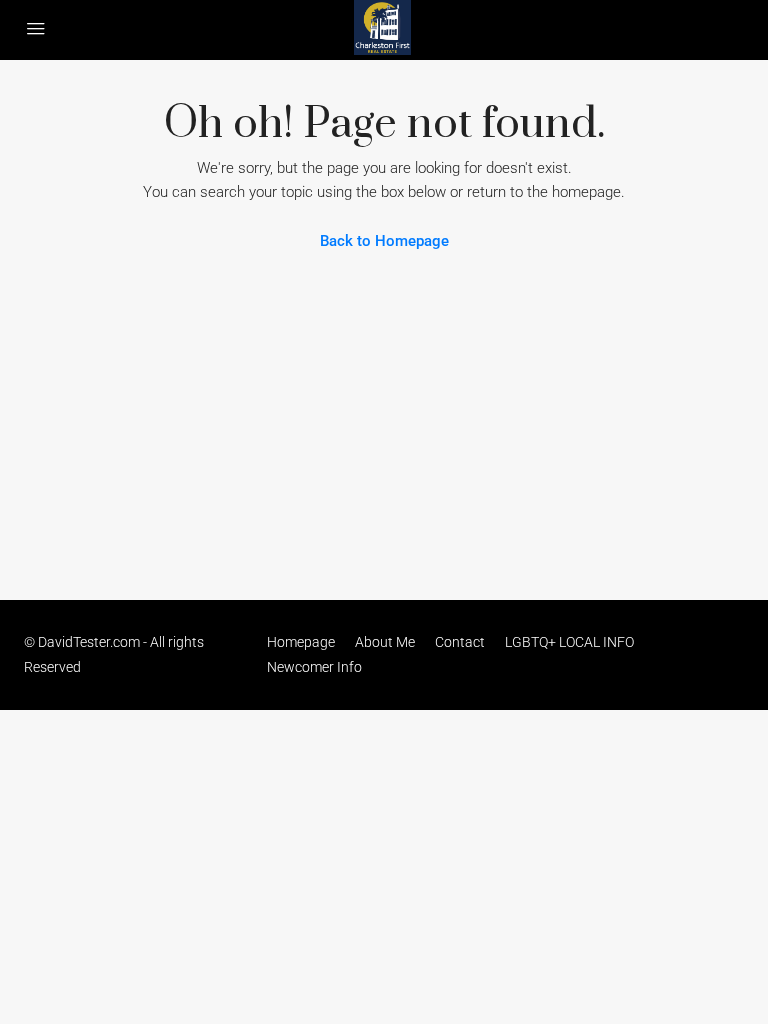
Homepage (301, 642)
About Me (385, 642)
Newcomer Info (314, 667)
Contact (460, 642)
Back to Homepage (384, 241)
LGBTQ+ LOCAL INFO (569, 642)
